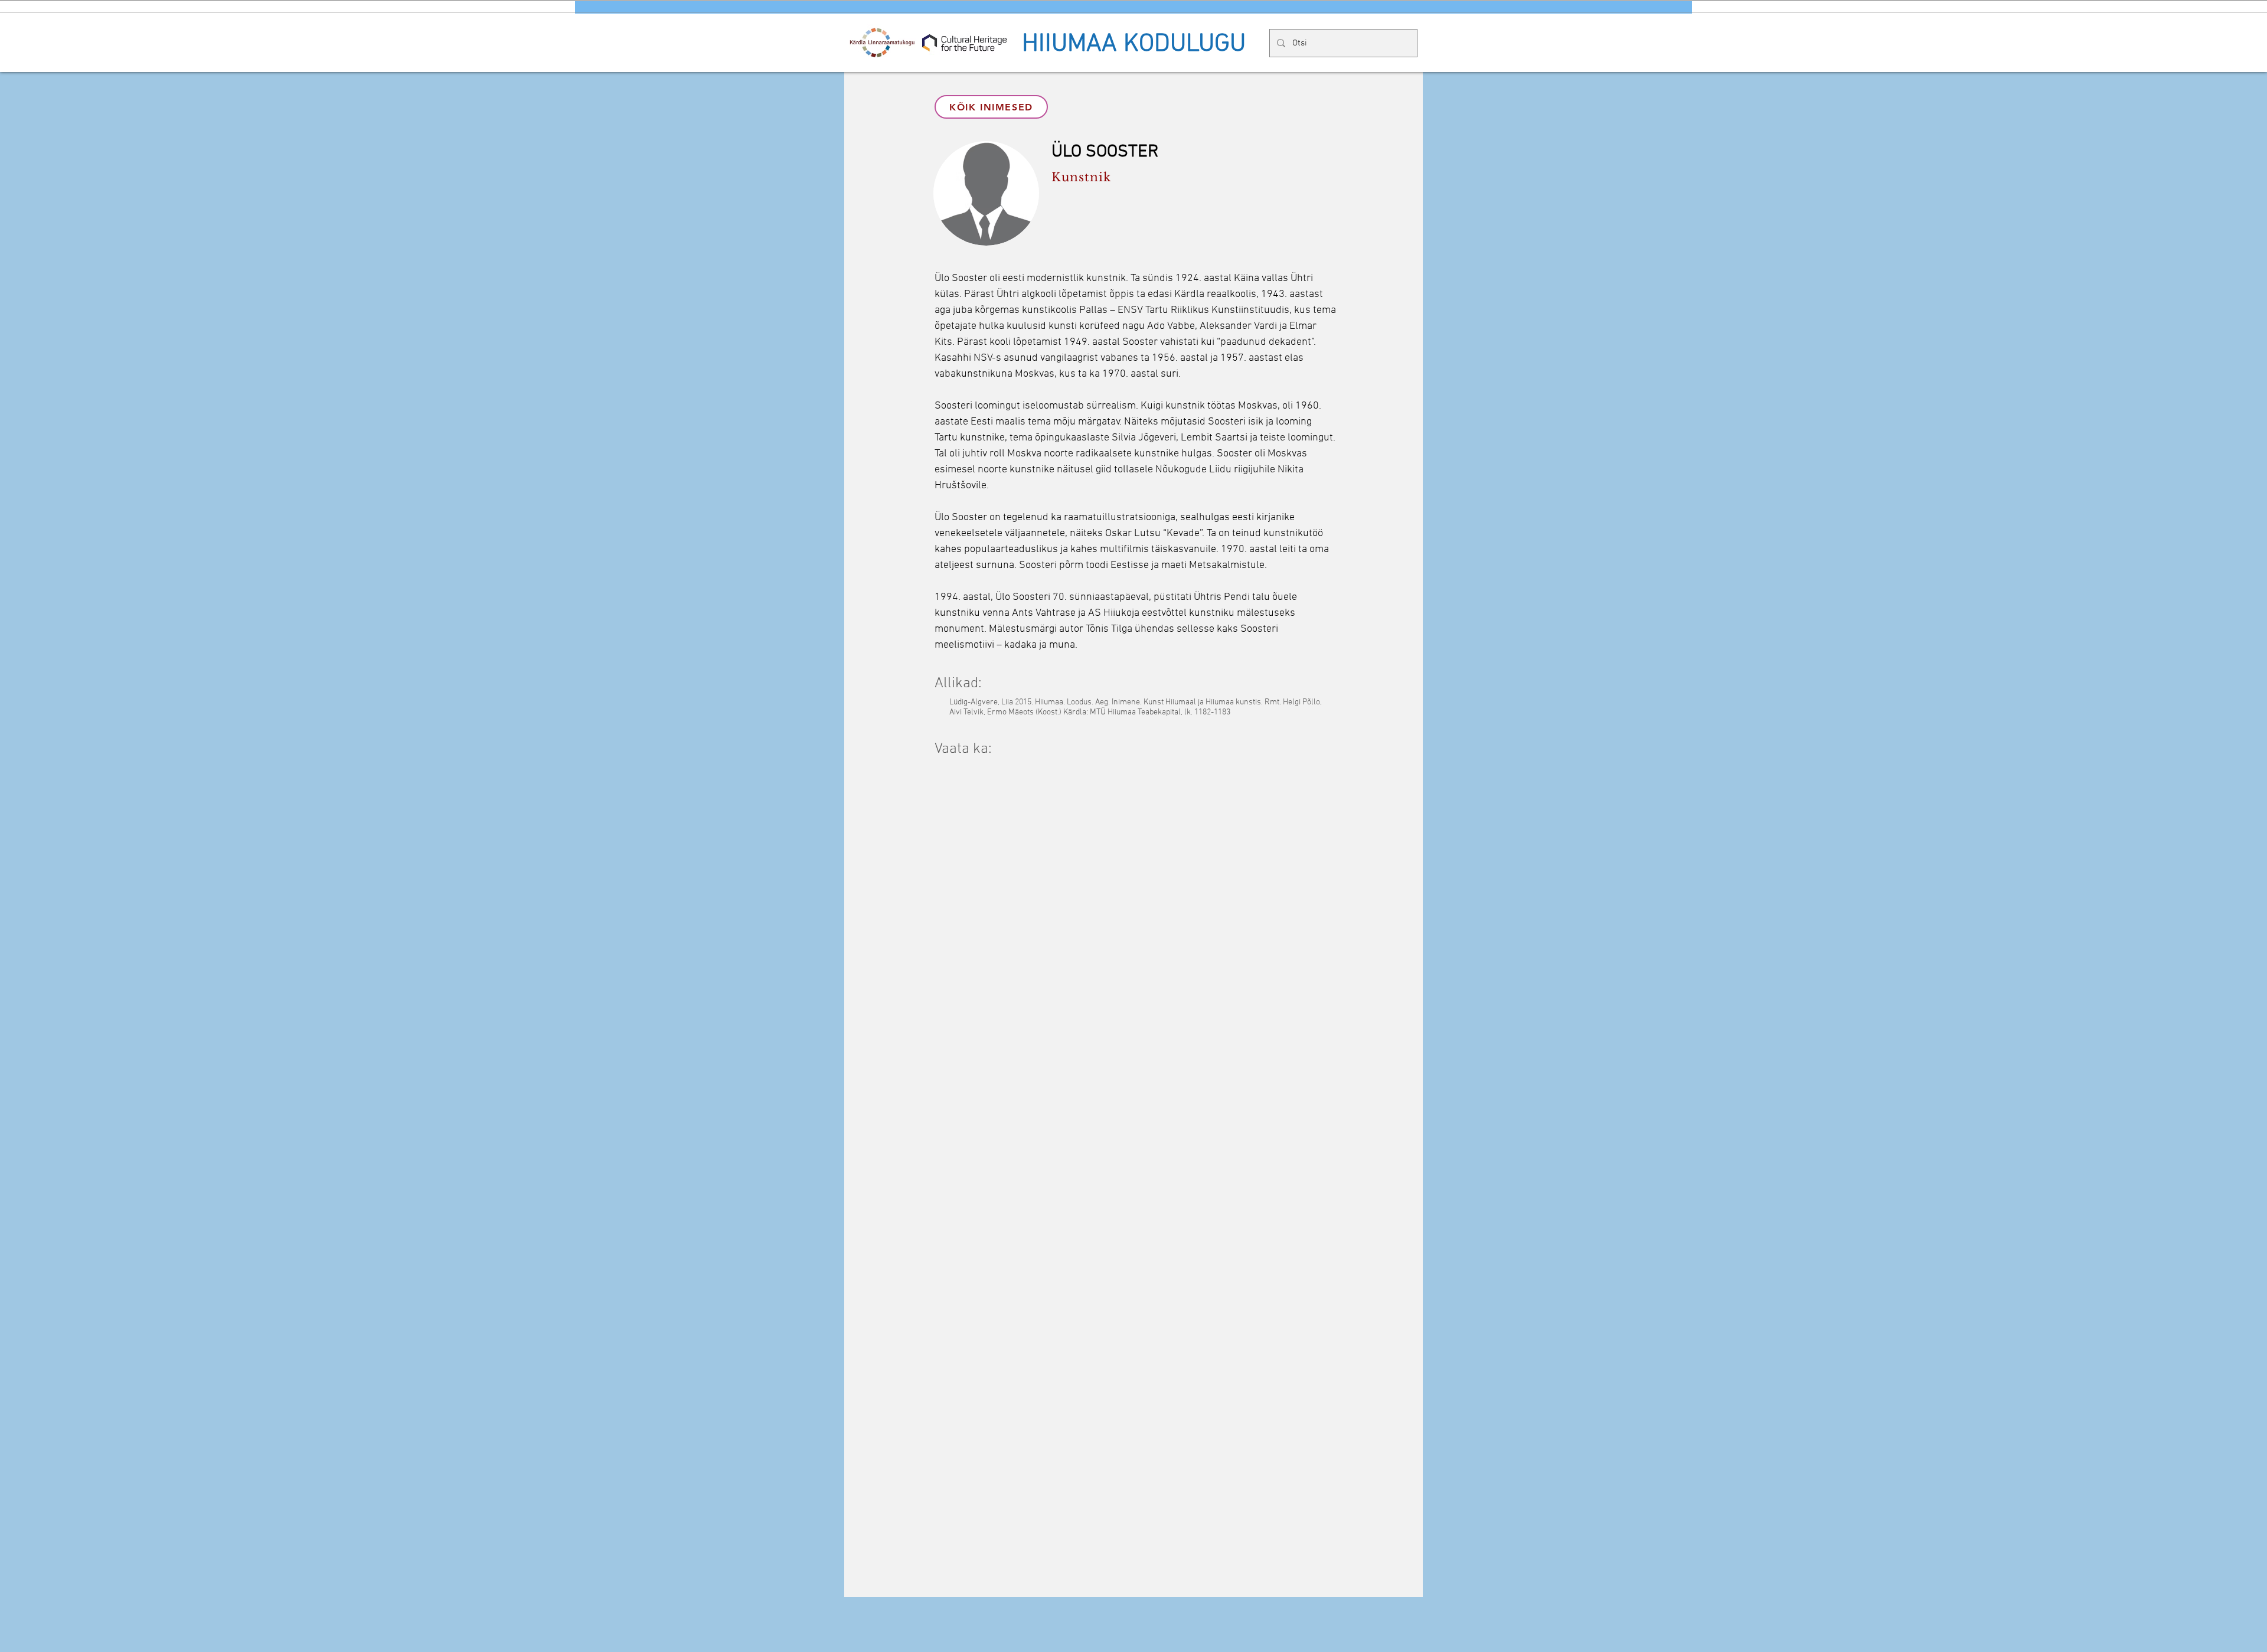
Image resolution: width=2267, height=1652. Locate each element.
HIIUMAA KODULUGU (1134, 44)
